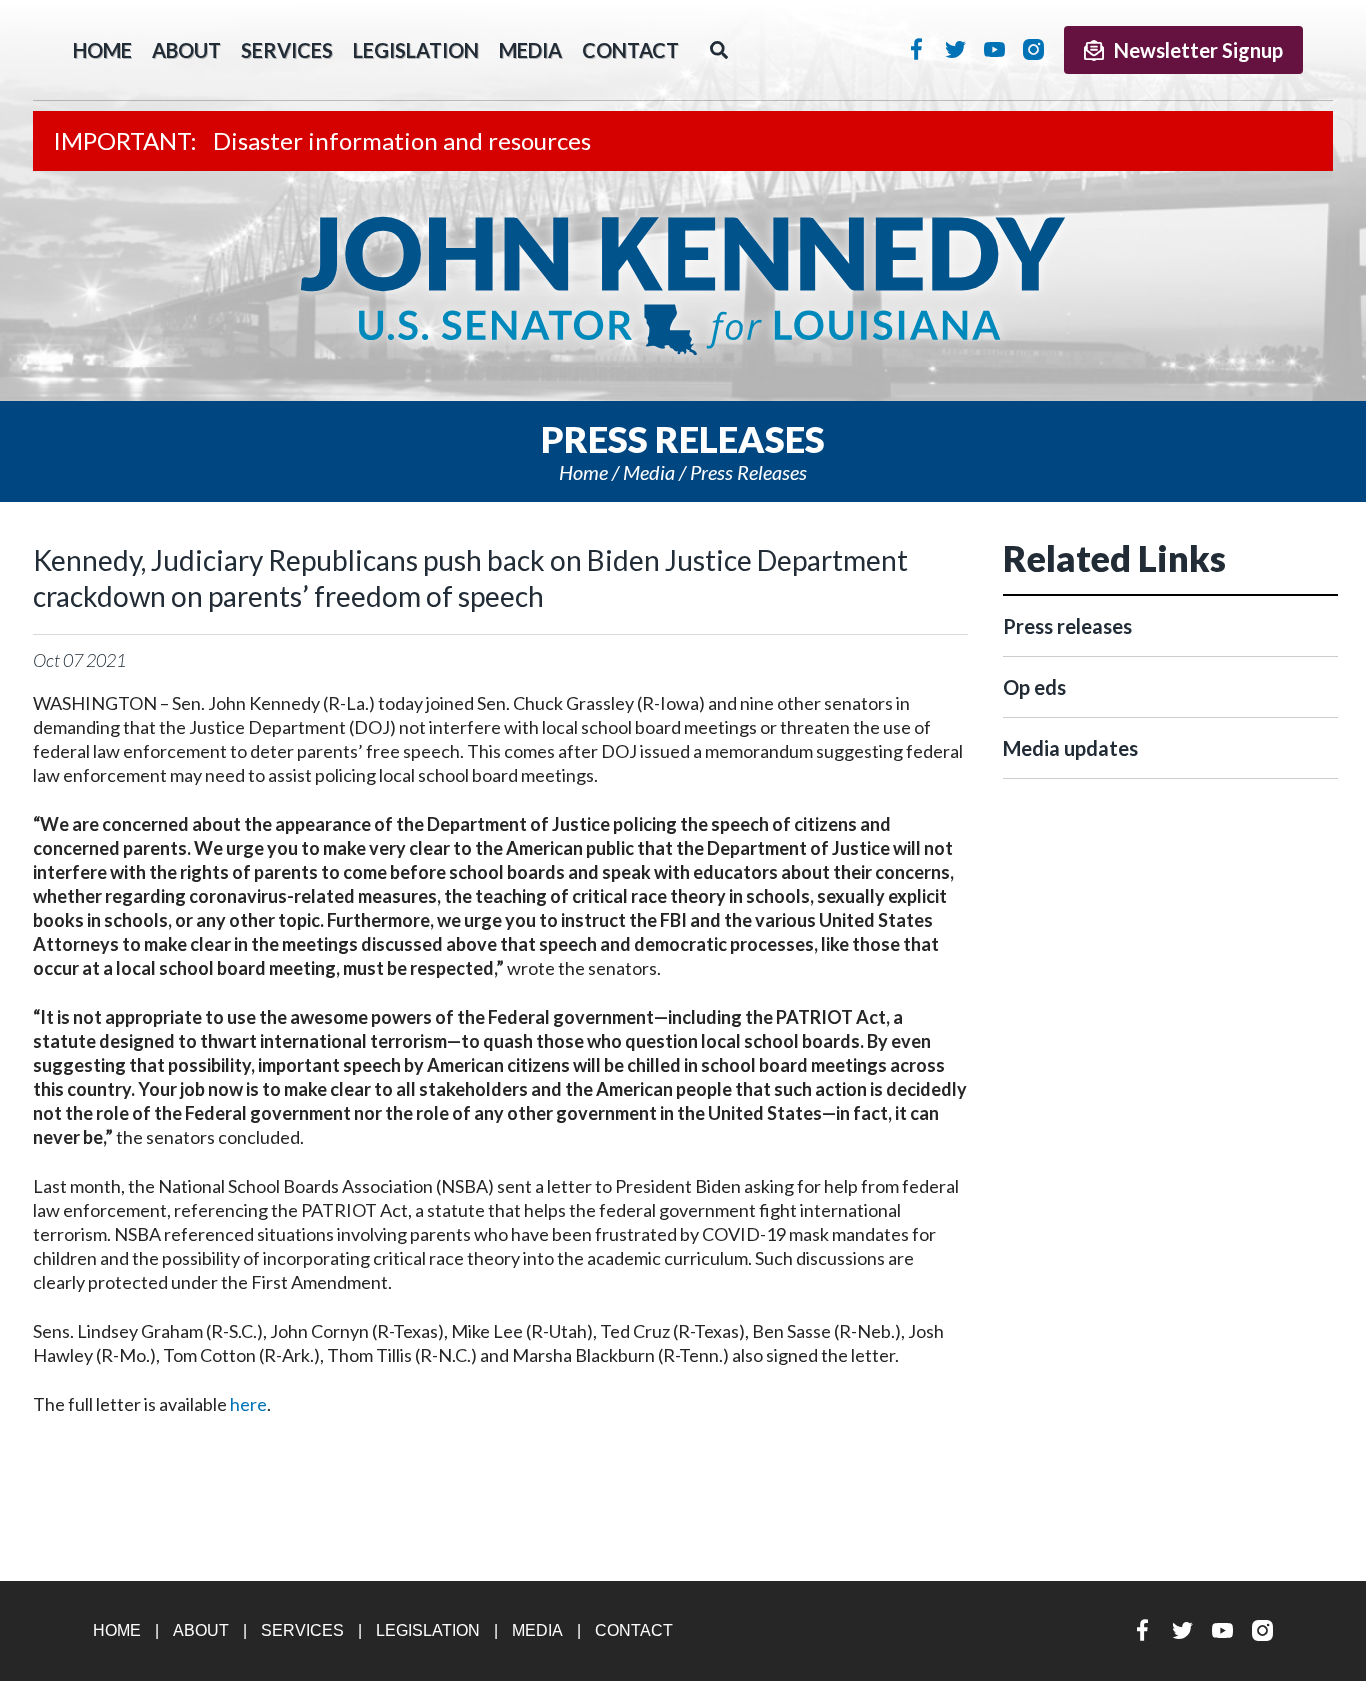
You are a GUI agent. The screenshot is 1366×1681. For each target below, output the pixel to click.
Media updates (1070, 748)
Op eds (1034, 687)
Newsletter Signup (1198, 50)
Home (583, 472)
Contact (630, 50)
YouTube (994, 49)
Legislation (416, 50)
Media (530, 50)
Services (287, 50)
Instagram (1033, 49)
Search (719, 50)
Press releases (748, 472)
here (248, 1404)
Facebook (916, 49)
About (186, 50)
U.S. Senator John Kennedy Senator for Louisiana (683, 286)
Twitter (955, 49)
